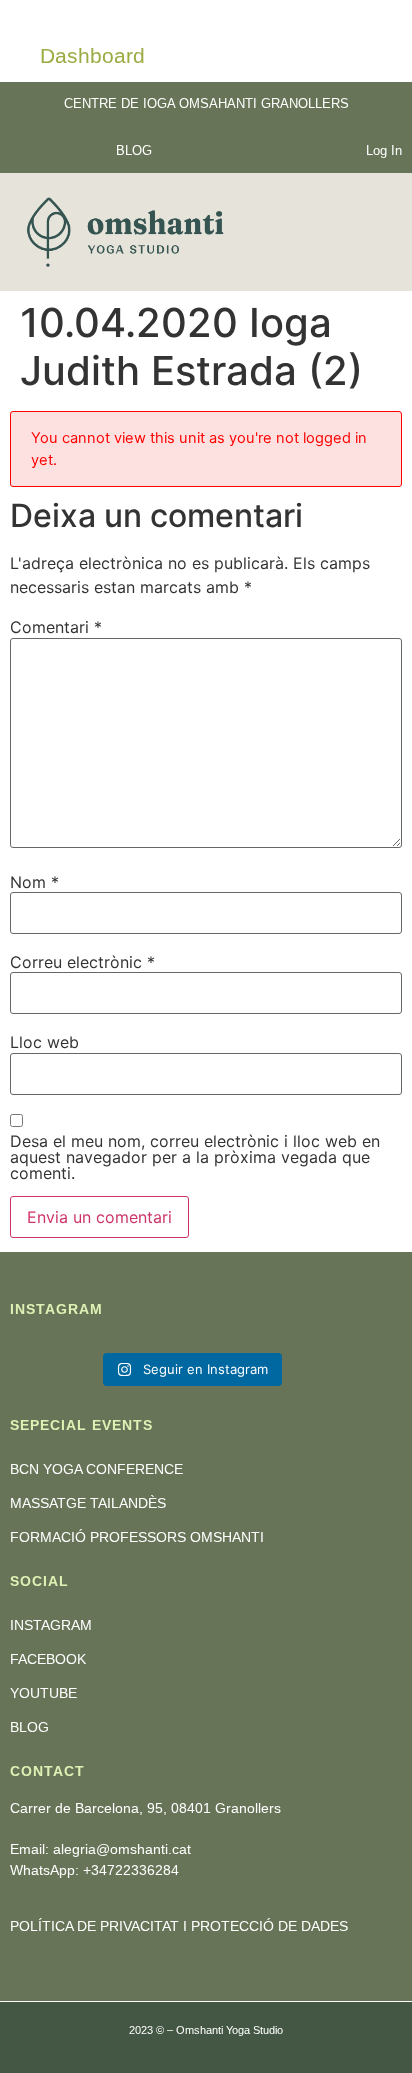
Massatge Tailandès (88, 1503)
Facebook (48, 1659)
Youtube (43, 1693)
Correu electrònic (82, 962)
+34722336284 (131, 1870)
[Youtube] (92, 149)
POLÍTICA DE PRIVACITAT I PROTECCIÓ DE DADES (179, 1926)
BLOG (134, 150)
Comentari (56, 627)
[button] (374, 232)
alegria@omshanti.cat (122, 1849)
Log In (384, 150)
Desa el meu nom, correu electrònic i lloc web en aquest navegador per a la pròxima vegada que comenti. (195, 1157)
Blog (29, 1727)
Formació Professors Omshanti (137, 1537)
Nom (34, 882)
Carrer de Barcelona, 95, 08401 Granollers (145, 1808)
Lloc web (44, 1042)
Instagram (51, 1625)
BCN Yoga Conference (96, 1469)
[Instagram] (34, 149)
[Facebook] (63, 149)
